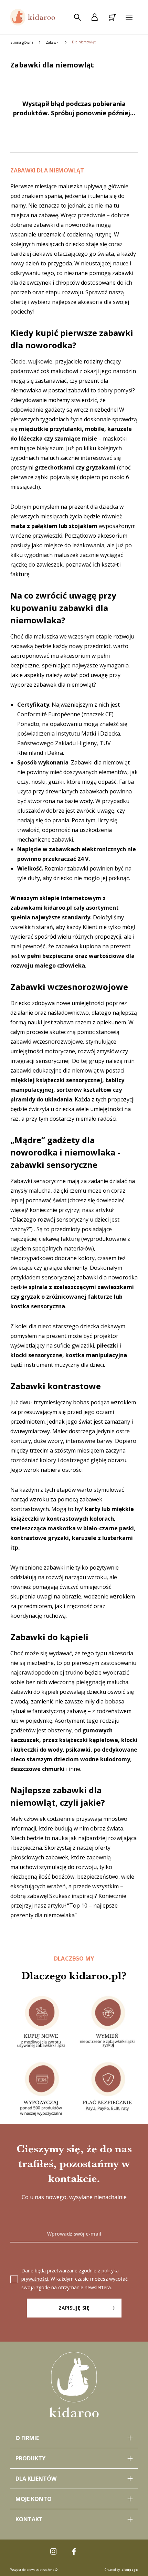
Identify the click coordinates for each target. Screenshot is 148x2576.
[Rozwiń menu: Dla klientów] (74, 2479)
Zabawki (53, 42)
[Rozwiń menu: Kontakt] (74, 2519)
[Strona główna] (33, 17)
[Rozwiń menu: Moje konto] (74, 2499)
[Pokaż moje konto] (95, 17)
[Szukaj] (77, 17)
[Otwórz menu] (129, 17)
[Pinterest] (95, 2552)
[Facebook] (74, 2552)
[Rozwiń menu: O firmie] (74, 2438)
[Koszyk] (112, 17)
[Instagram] (53, 2552)
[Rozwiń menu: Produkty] (74, 2458)
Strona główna (22, 42)
